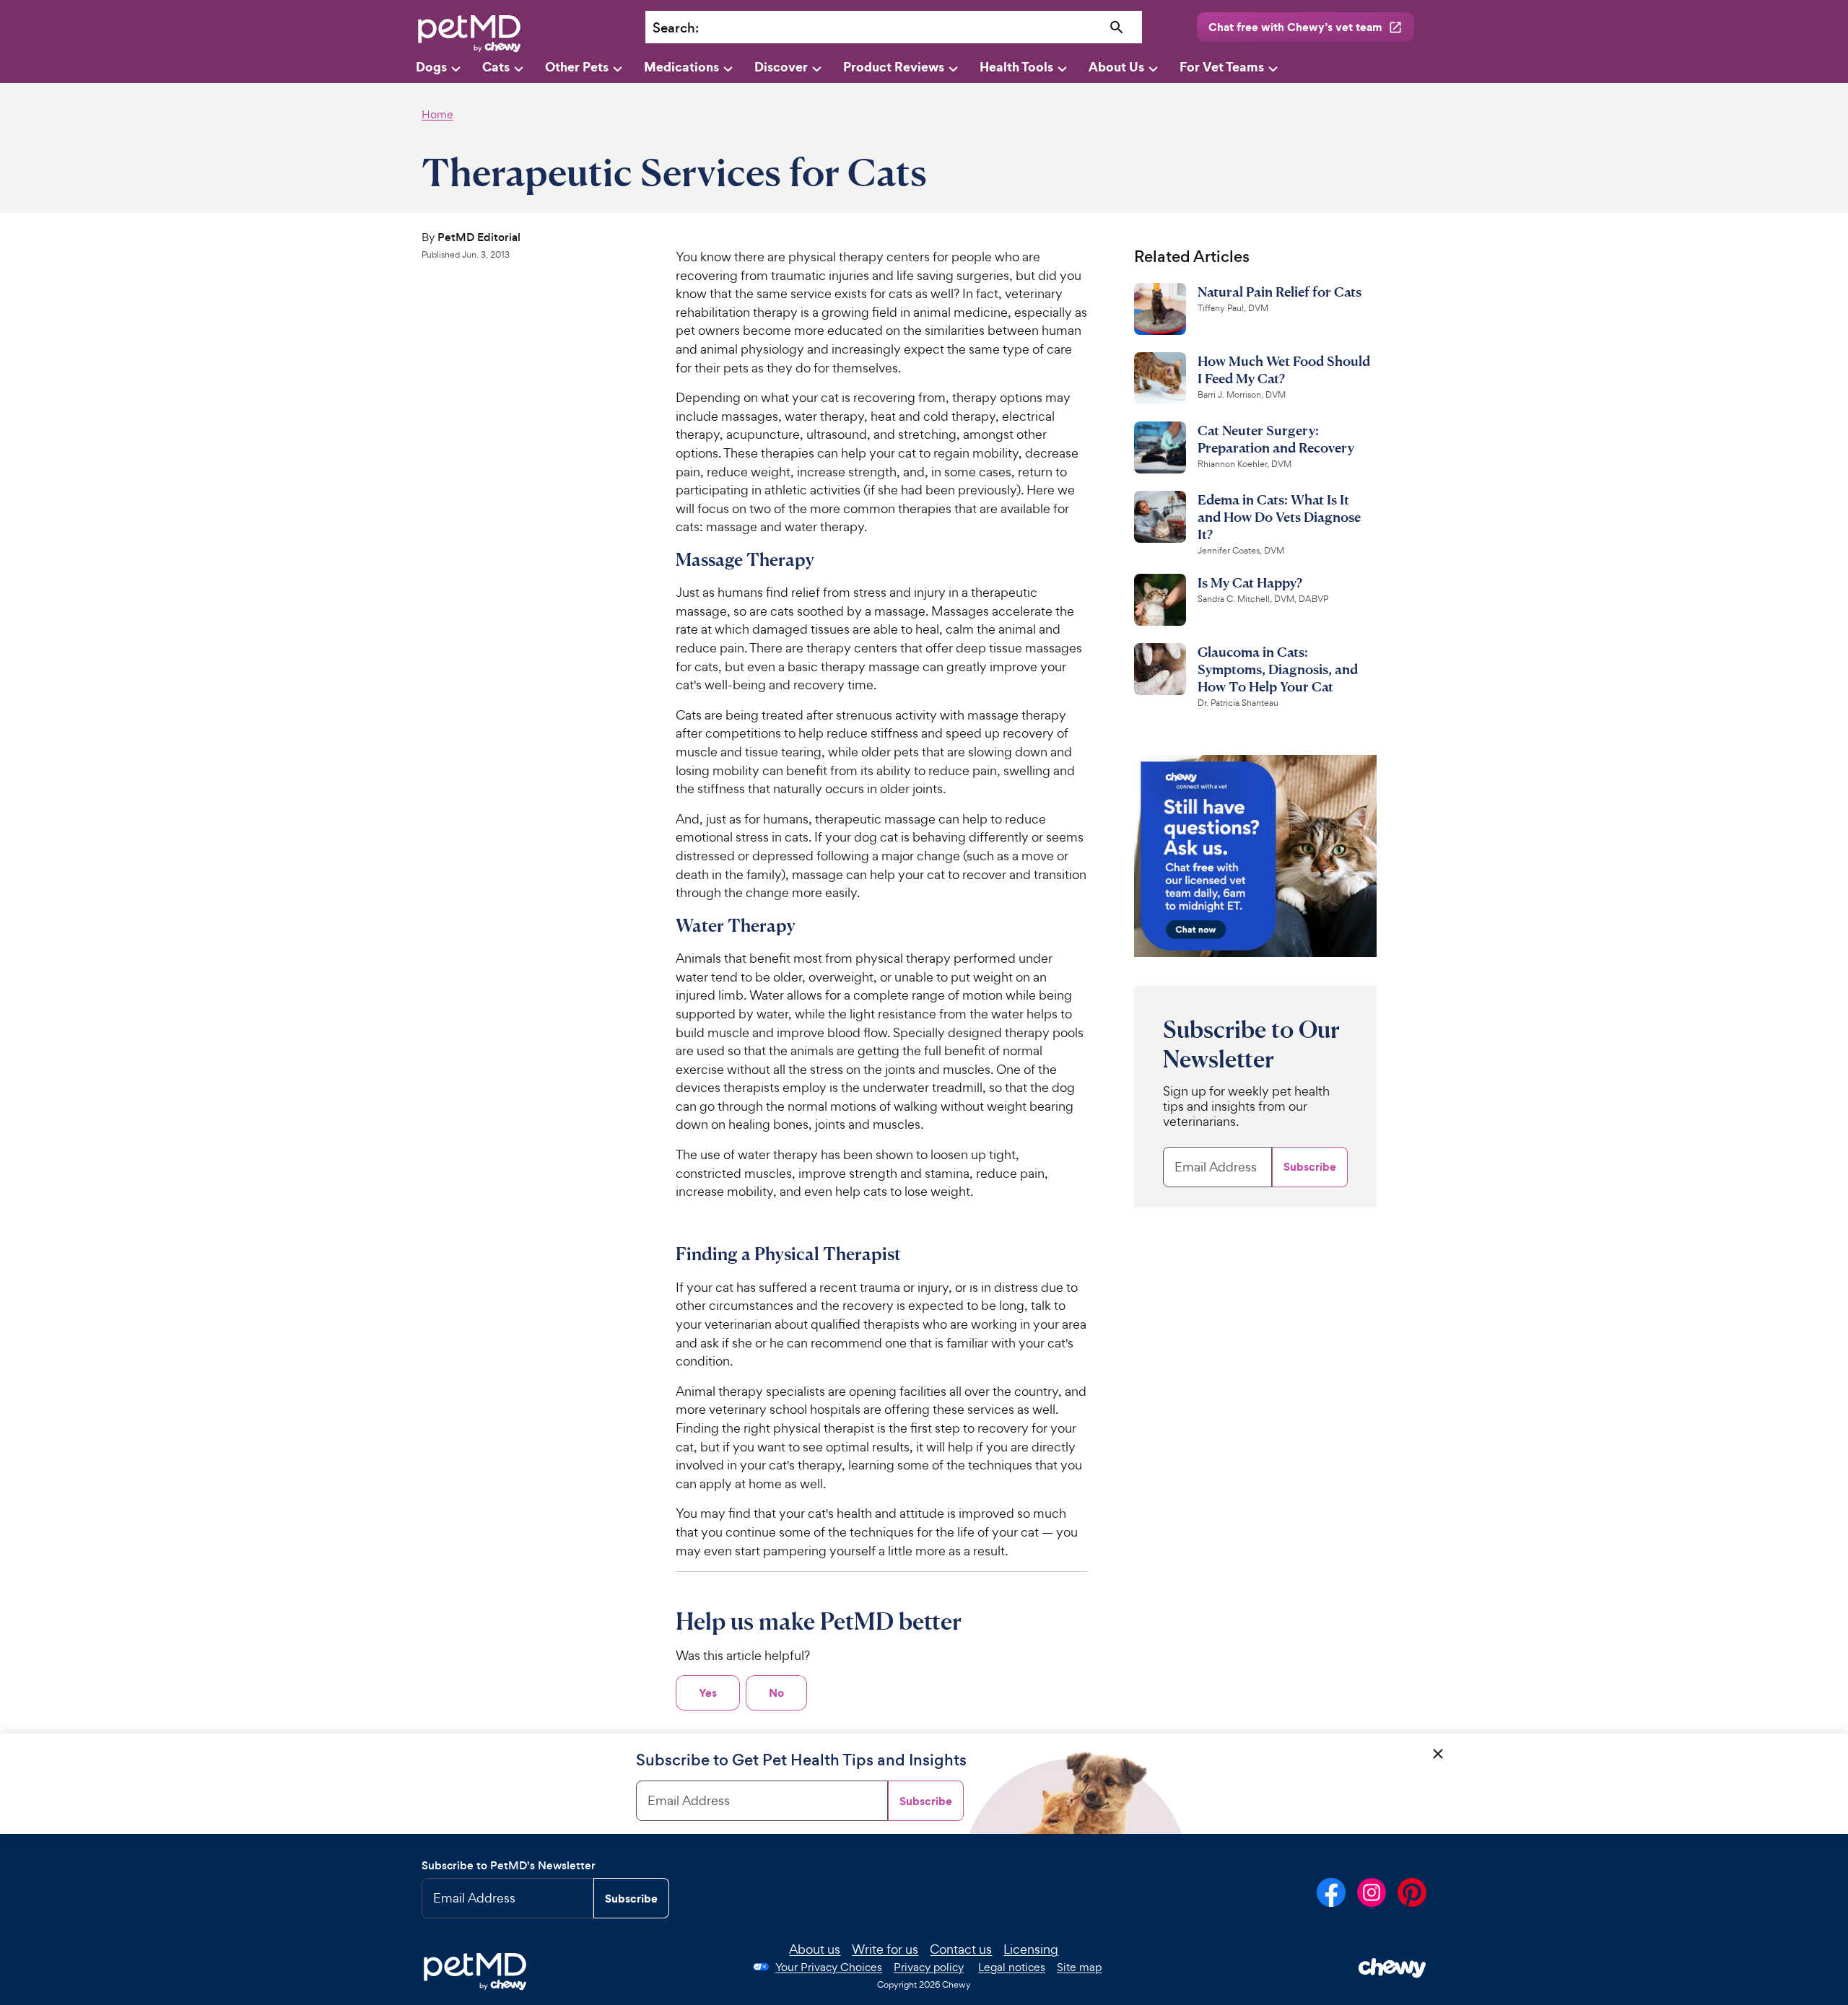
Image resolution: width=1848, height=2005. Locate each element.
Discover (781, 67)
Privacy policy (929, 1967)
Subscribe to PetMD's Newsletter (509, 1865)
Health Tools (1016, 67)
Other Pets (577, 67)
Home (437, 114)
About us (815, 1949)
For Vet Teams (1222, 67)
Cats (496, 67)
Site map (1079, 1967)
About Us (1116, 67)
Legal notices (1012, 1967)
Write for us (885, 1949)
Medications (681, 67)
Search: (676, 28)
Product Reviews (894, 67)
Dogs (431, 67)
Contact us (961, 1949)
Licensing (1031, 1949)
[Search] (1117, 28)
